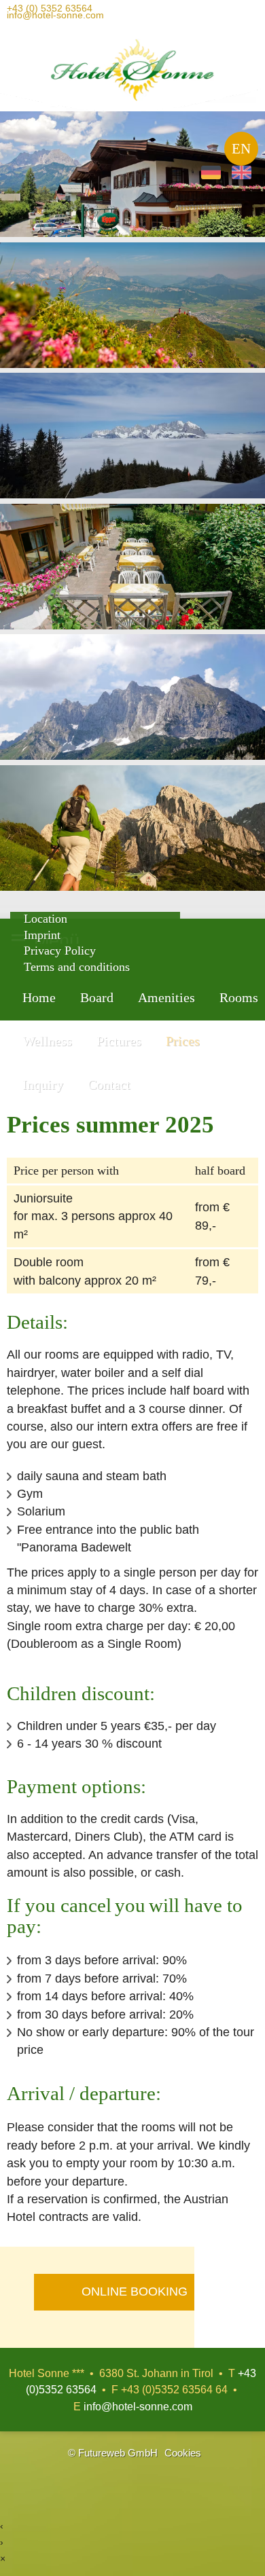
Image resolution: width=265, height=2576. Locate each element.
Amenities (166, 997)
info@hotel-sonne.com (55, 18)
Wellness (47, 1041)
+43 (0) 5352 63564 (50, 11)
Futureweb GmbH (118, 2453)
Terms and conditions (77, 967)
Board (97, 997)
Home (39, 997)
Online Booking (135, 2292)
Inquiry (43, 1084)
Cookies (183, 2453)
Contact (109, 1084)
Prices (183, 1041)
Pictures (119, 1041)
